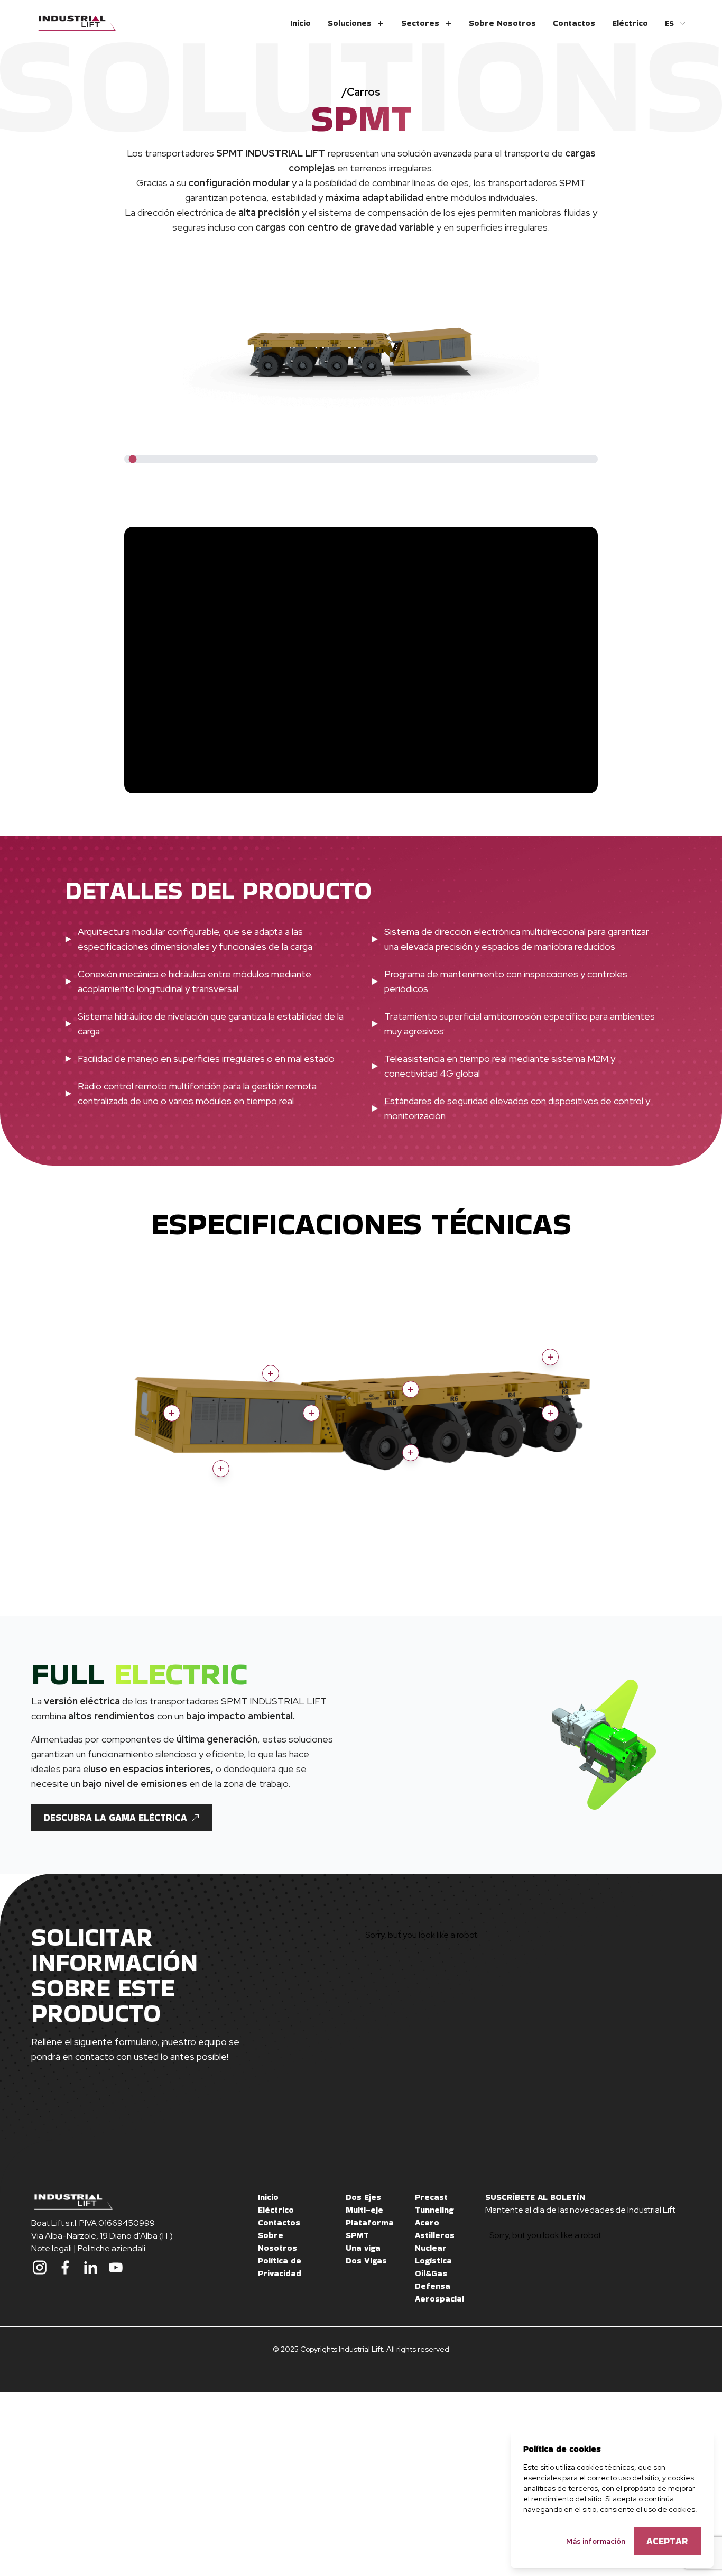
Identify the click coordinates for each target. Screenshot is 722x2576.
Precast (431, 2197)
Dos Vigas (366, 2261)
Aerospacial (439, 2299)
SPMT (357, 2235)
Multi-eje (364, 2210)
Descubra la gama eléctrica (115, 1817)
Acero (427, 2222)
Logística (433, 2261)
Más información (596, 2541)
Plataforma (370, 2222)
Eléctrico (630, 23)
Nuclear (431, 2248)
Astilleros (435, 2235)
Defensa (433, 2286)
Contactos (574, 23)
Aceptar (667, 2541)
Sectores (420, 23)
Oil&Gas (431, 2273)
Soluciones (350, 23)
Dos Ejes (363, 2197)
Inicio (300, 23)
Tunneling (434, 2210)
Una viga (363, 2248)
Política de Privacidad (280, 2267)
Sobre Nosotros (502, 23)
